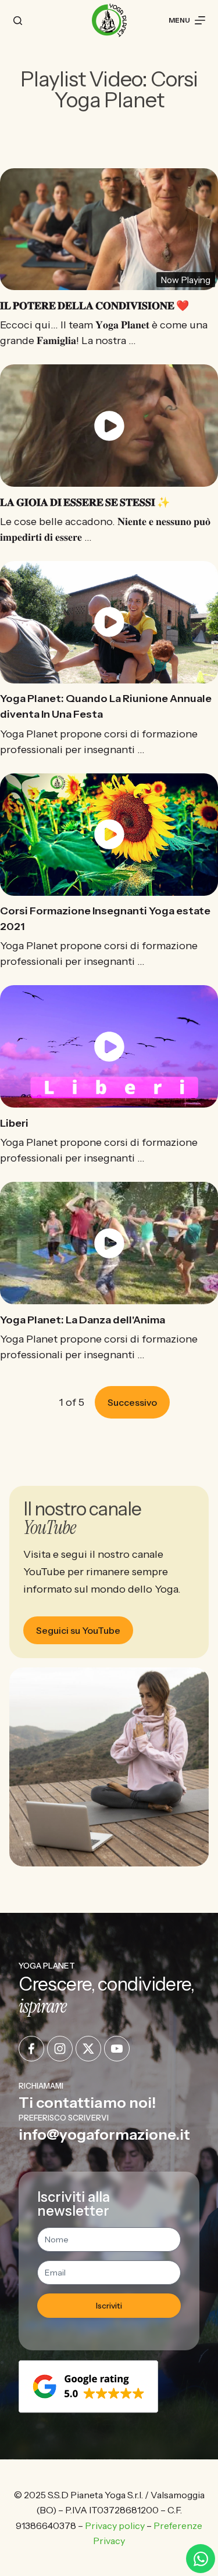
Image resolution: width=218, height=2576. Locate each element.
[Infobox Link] (109, 2096)
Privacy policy (115, 2526)
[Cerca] (18, 21)
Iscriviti (109, 2306)
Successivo (132, 1402)
